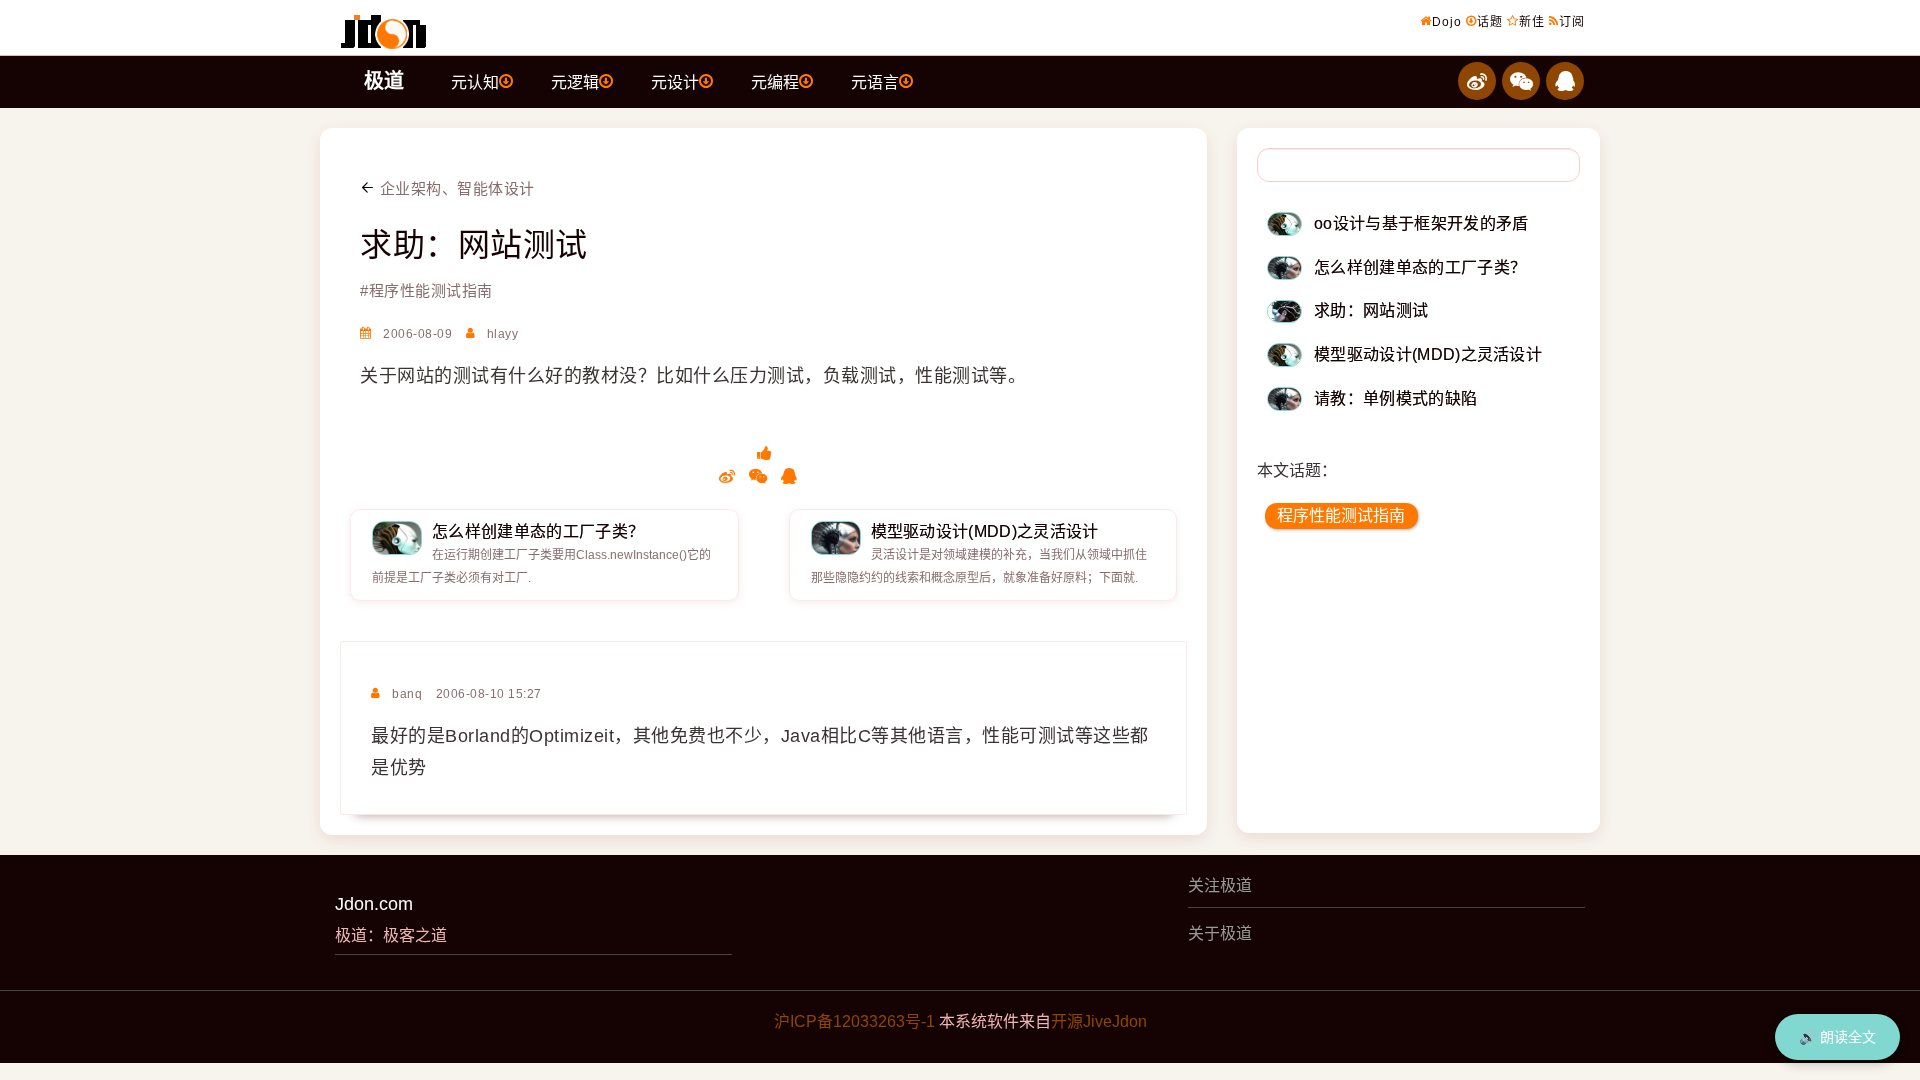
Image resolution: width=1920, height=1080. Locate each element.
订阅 (1572, 22)
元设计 (675, 82)
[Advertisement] (1418, 688)
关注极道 (1220, 885)
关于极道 (1220, 933)
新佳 (1532, 22)
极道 (384, 81)
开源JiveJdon (1099, 1021)
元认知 (475, 82)
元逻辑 (575, 82)
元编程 (775, 82)
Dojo (1447, 22)
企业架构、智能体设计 (455, 188)
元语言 (875, 82)
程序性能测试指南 (1341, 515)
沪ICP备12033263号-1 (854, 1021)
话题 (1490, 22)
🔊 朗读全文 (1837, 1037)
